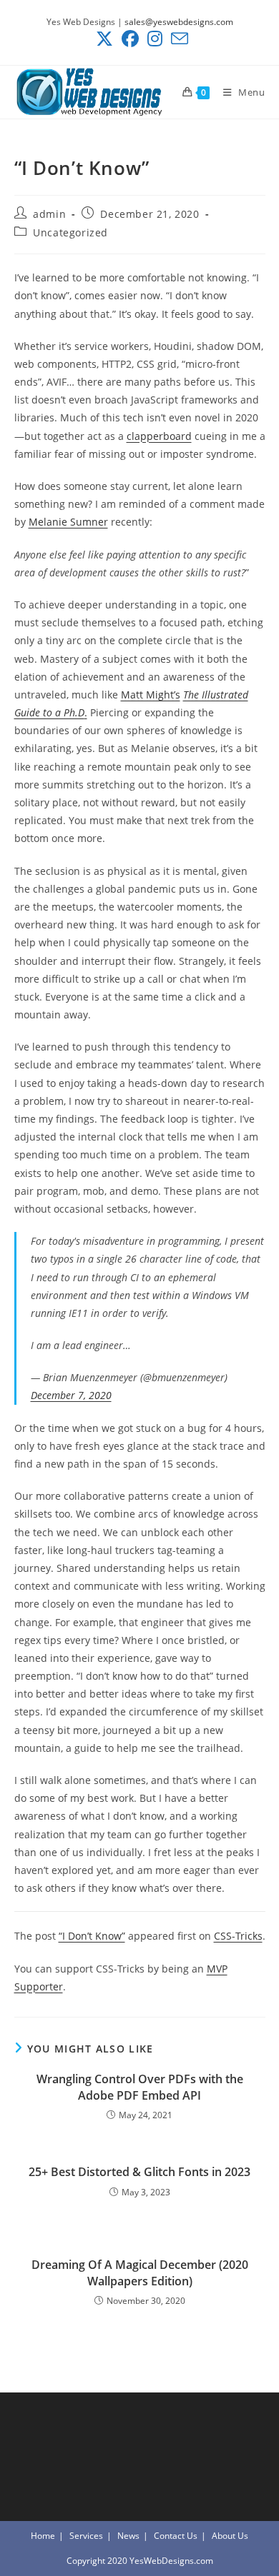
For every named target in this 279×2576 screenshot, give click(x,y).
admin (49, 214)
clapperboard (159, 436)
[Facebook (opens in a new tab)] (130, 39)
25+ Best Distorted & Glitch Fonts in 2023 (139, 2172)
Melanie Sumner (68, 522)
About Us (230, 2536)
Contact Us (176, 2536)
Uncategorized (70, 232)
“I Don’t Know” (92, 1936)
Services (86, 2536)
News (128, 2536)
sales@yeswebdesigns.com (179, 22)
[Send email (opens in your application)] (177, 39)
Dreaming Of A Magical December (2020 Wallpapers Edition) (140, 2272)
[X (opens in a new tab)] (104, 39)
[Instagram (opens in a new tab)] (155, 39)
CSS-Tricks (238, 1936)
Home (43, 2536)
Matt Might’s (151, 695)
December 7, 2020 (71, 1395)
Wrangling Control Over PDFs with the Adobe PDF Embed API (140, 2087)
